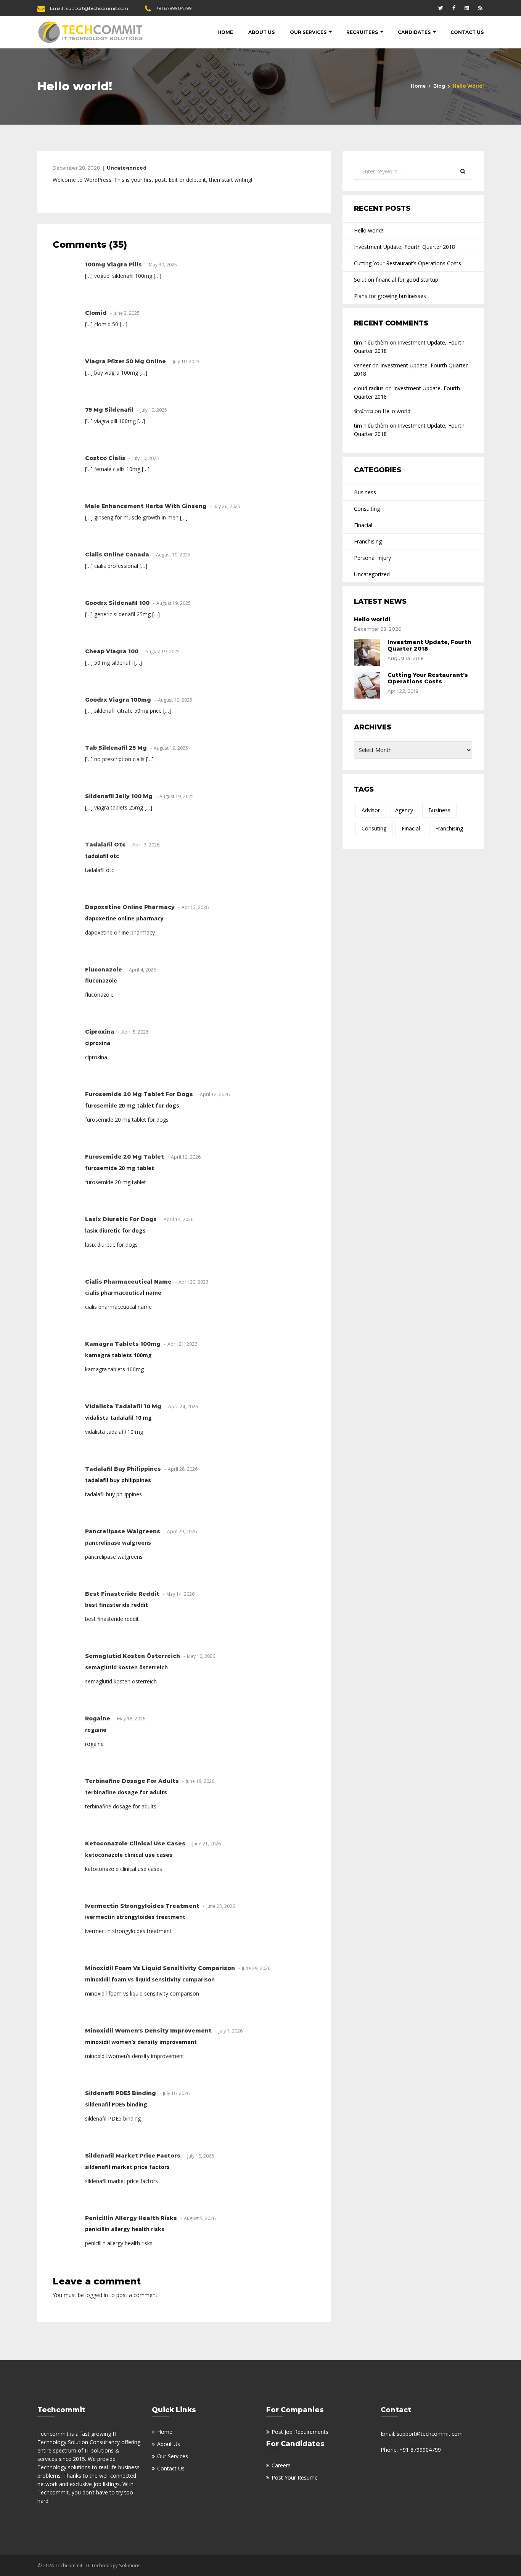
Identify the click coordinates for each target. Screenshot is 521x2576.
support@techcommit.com (97, 8)
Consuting (374, 828)
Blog (439, 86)
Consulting (367, 509)
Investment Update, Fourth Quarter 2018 (404, 247)
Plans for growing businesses (390, 296)
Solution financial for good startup (396, 280)
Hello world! (368, 230)
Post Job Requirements (300, 2432)
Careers (281, 2465)
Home (225, 32)
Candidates (414, 32)
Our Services (308, 32)
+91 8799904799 (174, 8)
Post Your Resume (295, 2477)
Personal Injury (372, 558)
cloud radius (369, 388)
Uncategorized (127, 168)
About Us (261, 32)
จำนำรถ (363, 411)
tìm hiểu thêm (371, 342)
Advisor (371, 810)
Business (365, 492)
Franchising (368, 541)
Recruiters (362, 32)
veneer (362, 365)
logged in (97, 2295)
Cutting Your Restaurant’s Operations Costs (408, 263)
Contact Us (467, 32)
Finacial (363, 525)
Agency (404, 810)
